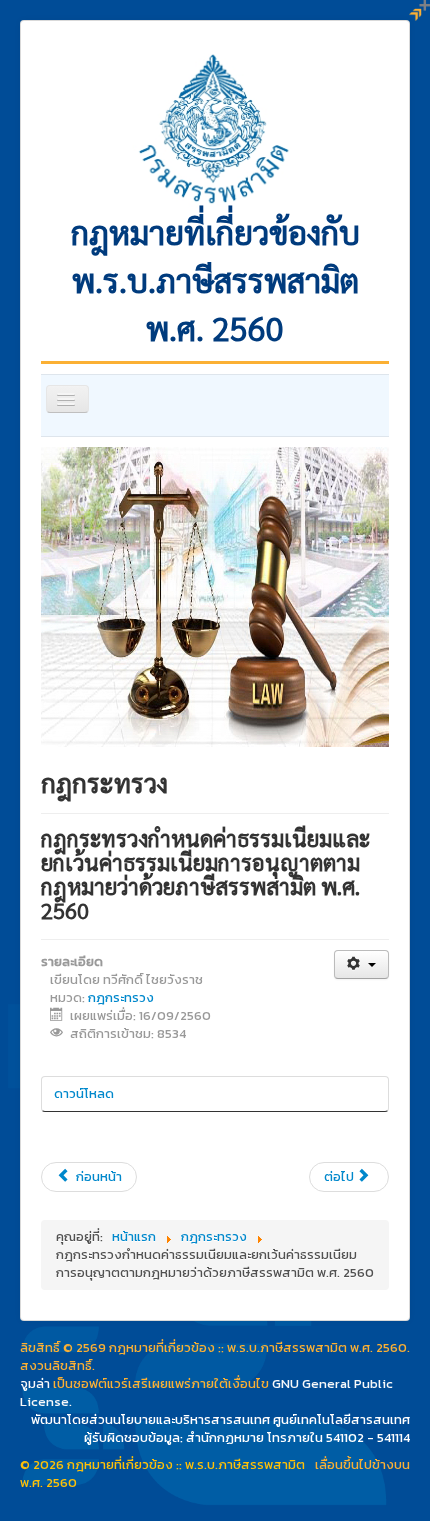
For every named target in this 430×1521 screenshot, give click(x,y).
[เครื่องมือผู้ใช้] (361, 964)
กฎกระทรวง (121, 997)
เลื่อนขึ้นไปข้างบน (362, 1464)
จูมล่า (35, 1383)
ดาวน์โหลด (84, 1093)
